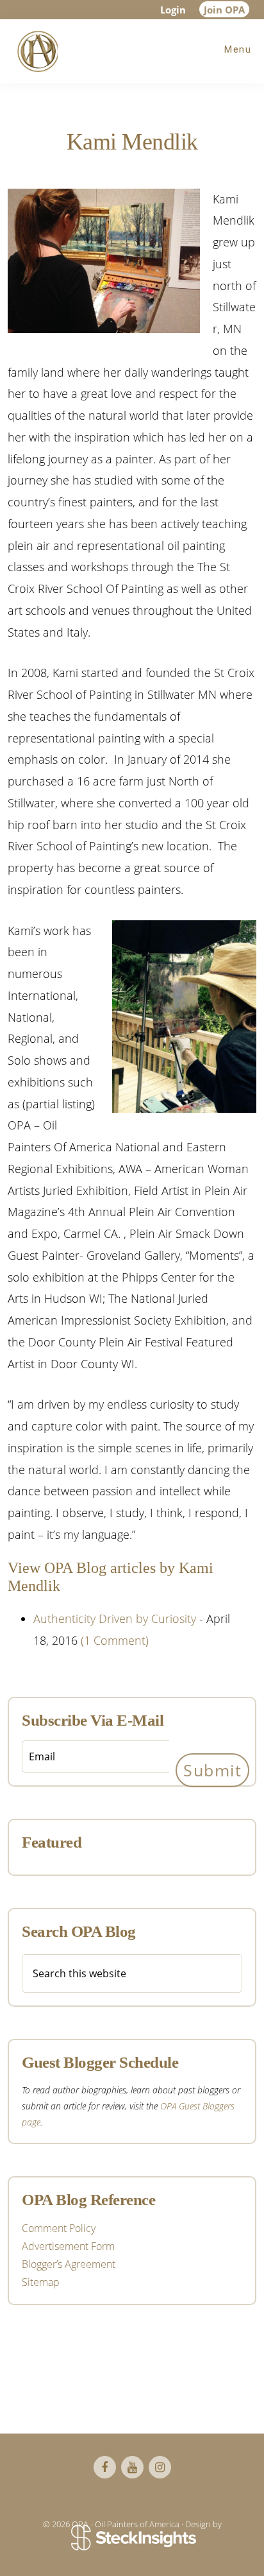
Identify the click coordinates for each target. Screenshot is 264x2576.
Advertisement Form (68, 2246)
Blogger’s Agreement (69, 2264)
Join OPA (224, 10)
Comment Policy (59, 2228)
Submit (212, 1770)
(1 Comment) (115, 1640)
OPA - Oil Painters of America (35, 51)
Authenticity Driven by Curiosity (115, 1619)
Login (173, 10)
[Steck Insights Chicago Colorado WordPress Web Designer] (132, 2539)
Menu (238, 49)
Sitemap (41, 2282)
